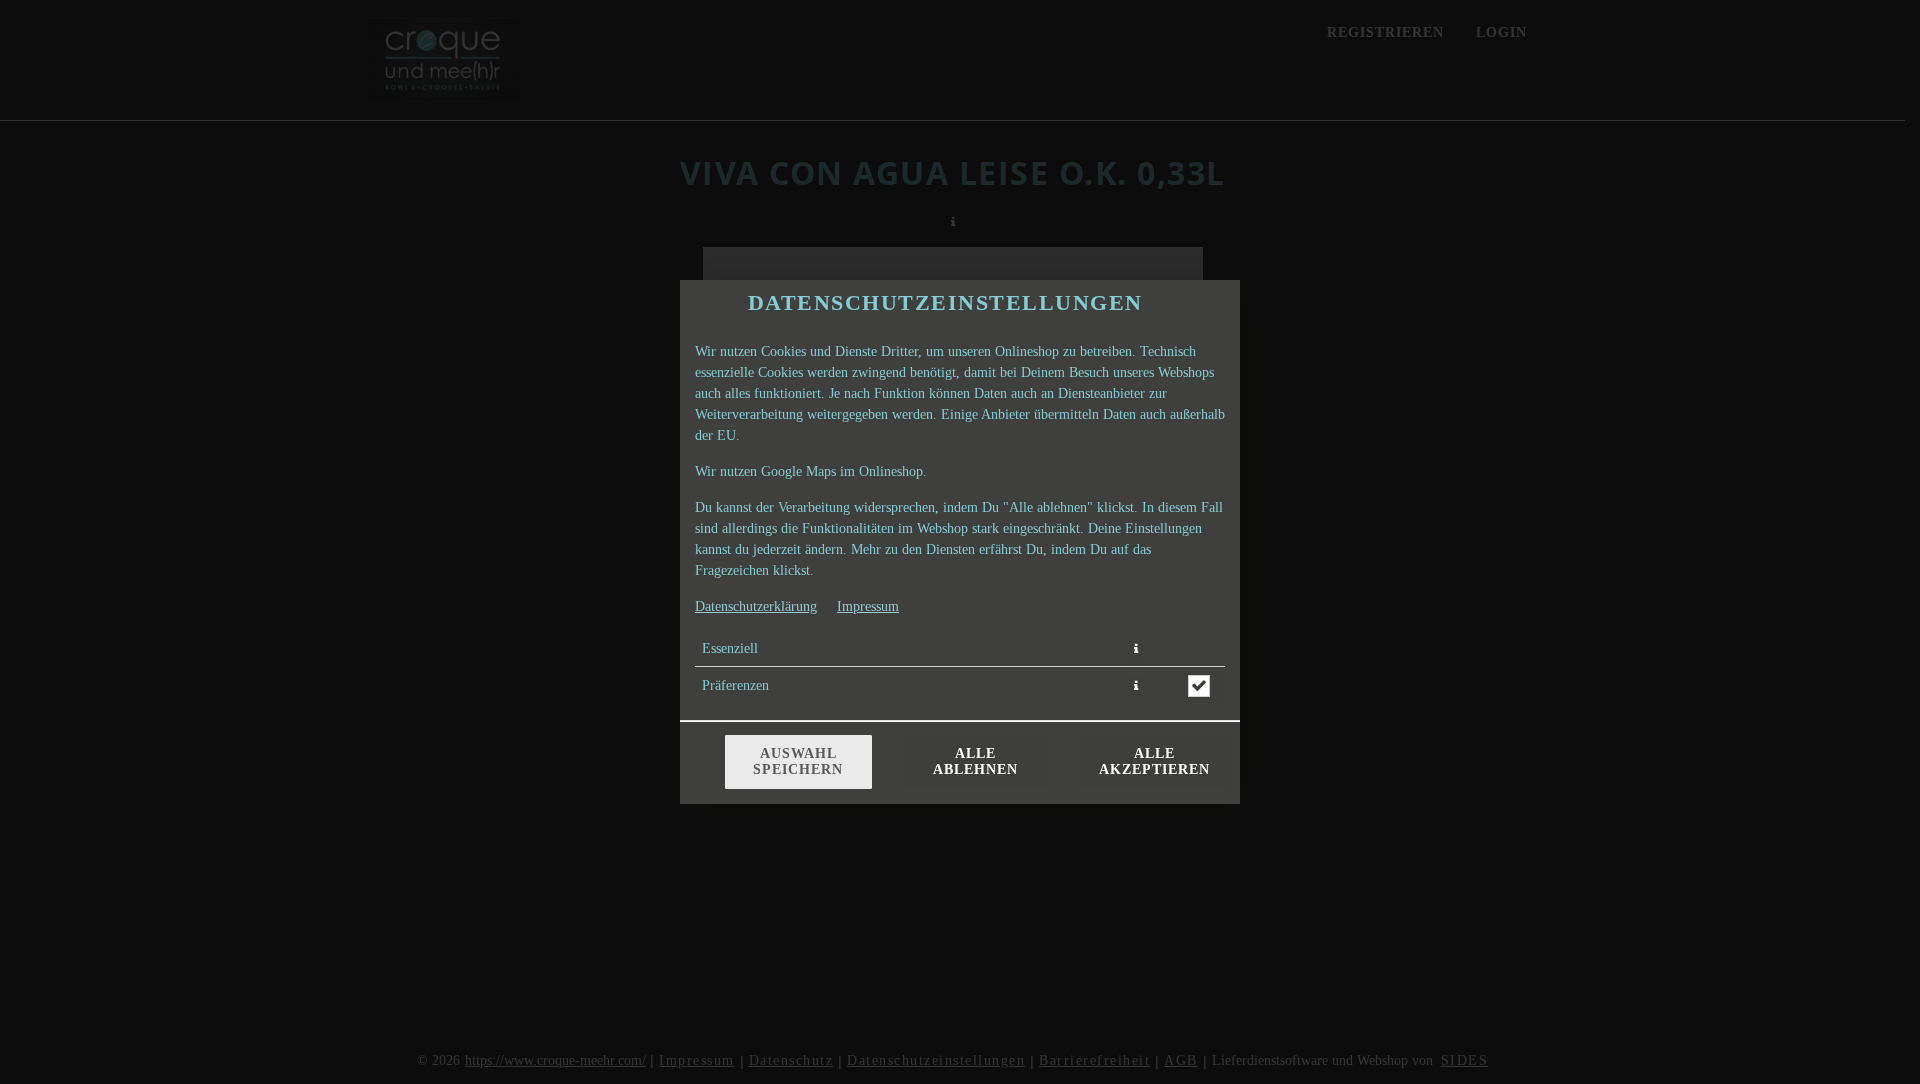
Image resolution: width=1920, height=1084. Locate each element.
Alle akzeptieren (1154, 761)
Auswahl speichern (798, 761)
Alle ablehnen (975, 761)
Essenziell (730, 648)
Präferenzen (735, 685)
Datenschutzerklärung (756, 606)
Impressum (868, 606)
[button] (1136, 649)
